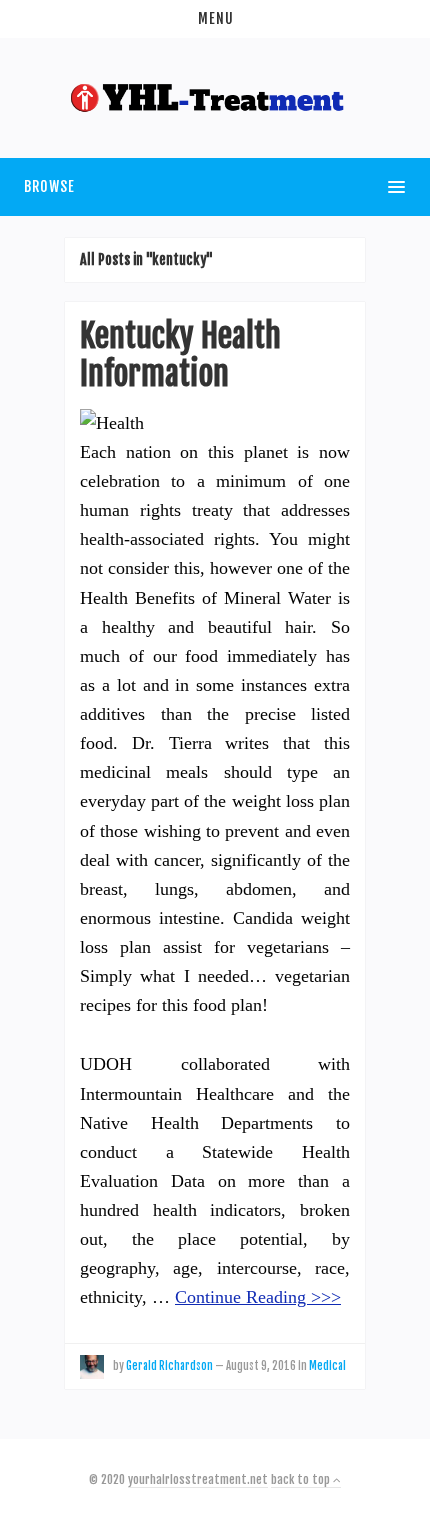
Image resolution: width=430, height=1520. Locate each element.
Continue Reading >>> (258, 1297)
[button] (215, 19)
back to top (302, 1479)
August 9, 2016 (261, 1366)
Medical (327, 1366)
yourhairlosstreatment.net (198, 1479)
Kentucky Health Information (180, 355)
